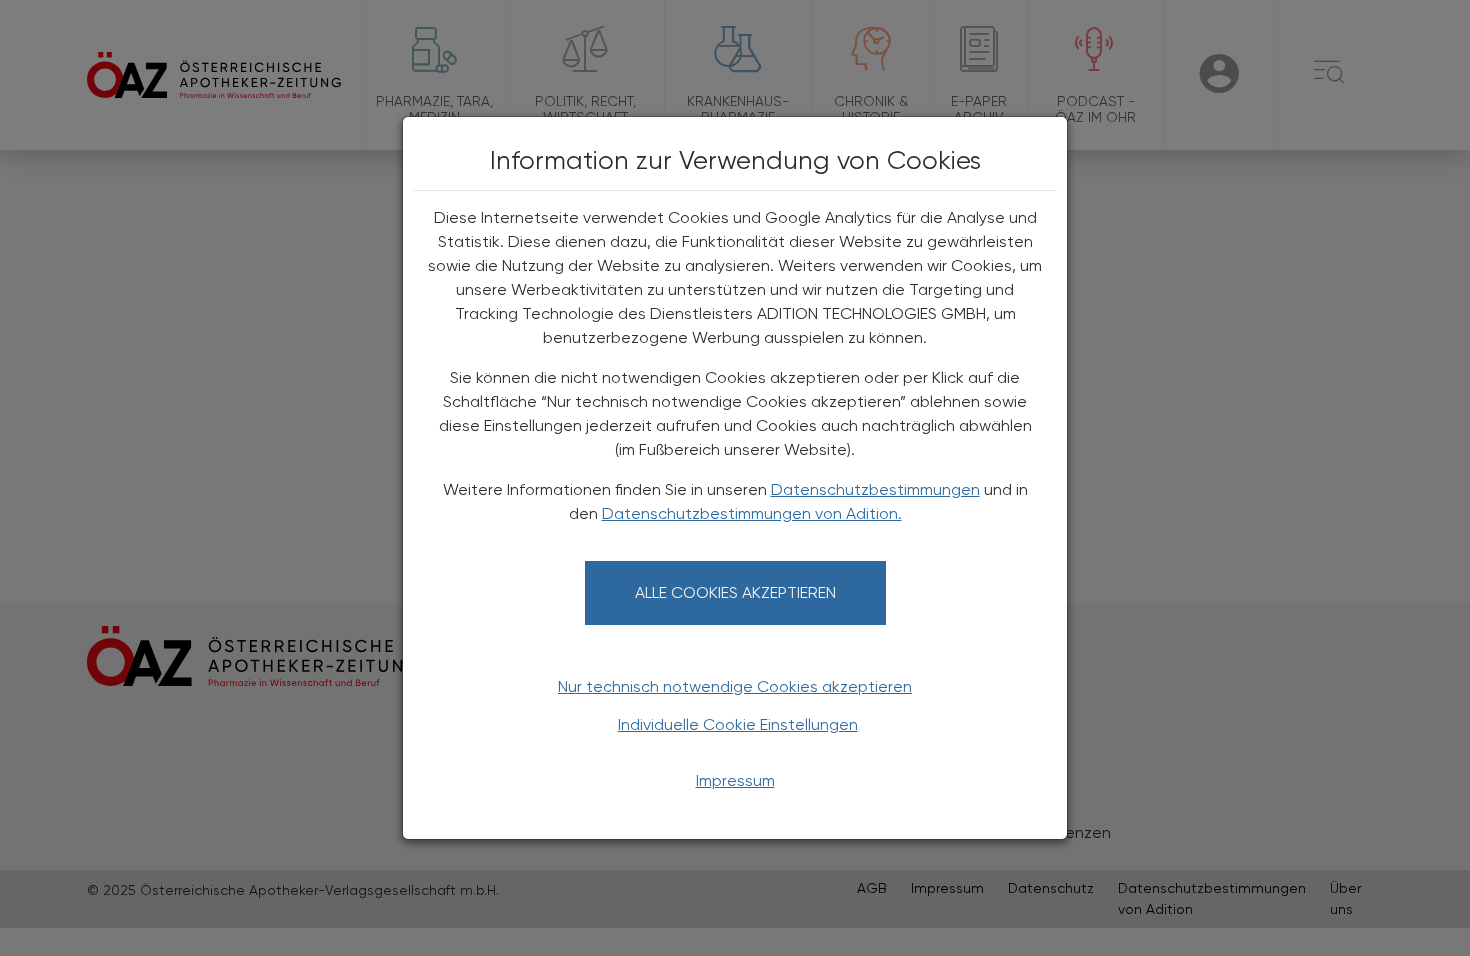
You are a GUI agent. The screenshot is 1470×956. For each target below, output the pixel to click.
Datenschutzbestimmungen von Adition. (752, 513)
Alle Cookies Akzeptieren (735, 592)
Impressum (735, 780)
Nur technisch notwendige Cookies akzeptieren (735, 686)
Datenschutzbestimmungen (875, 489)
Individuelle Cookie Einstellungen (738, 724)
